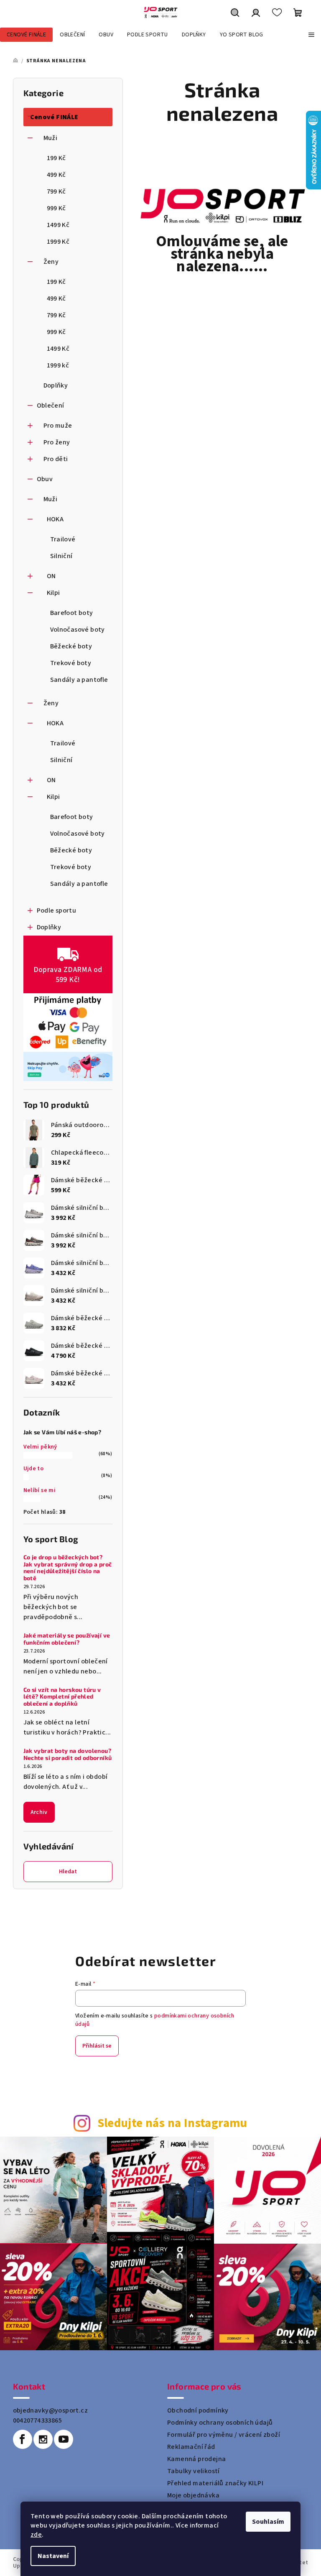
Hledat (68, 1872)
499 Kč (56, 175)
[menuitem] (26, 35)
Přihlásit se (97, 2046)
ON (51, 576)
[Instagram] (43, 2439)
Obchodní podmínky (198, 2410)
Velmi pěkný (40, 1447)
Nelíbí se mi (40, 1490)
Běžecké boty (71, 646)
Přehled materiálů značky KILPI (215, 2483)
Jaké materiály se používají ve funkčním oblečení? (67, 1639)
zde (36, 2535)
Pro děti (56, 459)
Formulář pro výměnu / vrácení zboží (224, 2435)
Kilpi (53, 593)
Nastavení (53, 2556)
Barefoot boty (72, 613)
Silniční (61, 556)
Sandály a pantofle (79, 680)
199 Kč (56, 158)
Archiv (39, 1812)
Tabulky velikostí (194, 2471)
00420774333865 (38, 2420)
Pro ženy (57, 442)
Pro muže (58, 426)
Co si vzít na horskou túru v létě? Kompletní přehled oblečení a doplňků (62, 1697)
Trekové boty (71, 663)
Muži (51, 138)
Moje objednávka (193, 2495)
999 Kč (56, 208)
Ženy (51, 262)
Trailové (63, 539)
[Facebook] (23, 2439)
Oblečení (51, 406)
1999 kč (58, 365)
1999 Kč (58, 242)
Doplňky (56, 385)
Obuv (45, 479)
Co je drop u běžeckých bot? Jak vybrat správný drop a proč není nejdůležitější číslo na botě (68, 1568)
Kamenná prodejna (196, 2459)
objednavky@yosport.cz (50, 2410)
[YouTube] (64, 2439)
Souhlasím (268, 2522)
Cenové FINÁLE (54, 117)
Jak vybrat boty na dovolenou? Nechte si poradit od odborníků (68, 1754)
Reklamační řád (191, 2447)
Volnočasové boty (78, 630)
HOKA (55, 519)
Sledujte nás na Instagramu (172, 2123)
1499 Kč (58, 225)
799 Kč (56, 191)
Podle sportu (57, 911)
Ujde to (34, 1469)
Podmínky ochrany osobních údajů (220, 2423)
